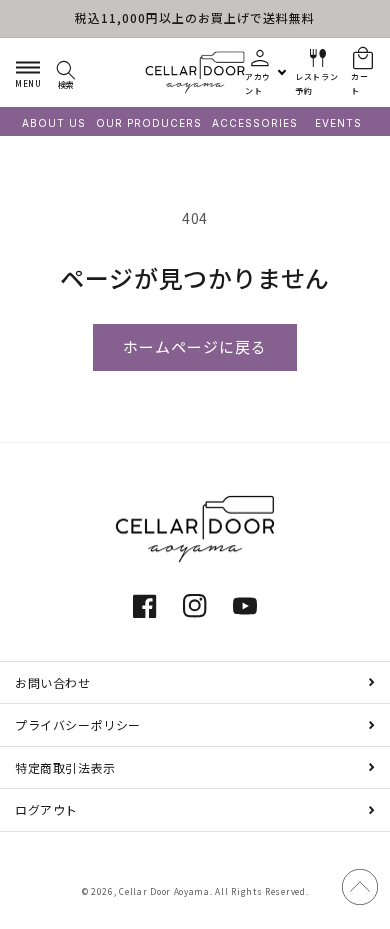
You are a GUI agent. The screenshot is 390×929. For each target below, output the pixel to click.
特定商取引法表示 (65, 767)
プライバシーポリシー (78, 724)
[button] (28, 72)
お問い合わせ (53, 682)
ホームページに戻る (195, 347)
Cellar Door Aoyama (164, 891)
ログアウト (46, 809)
